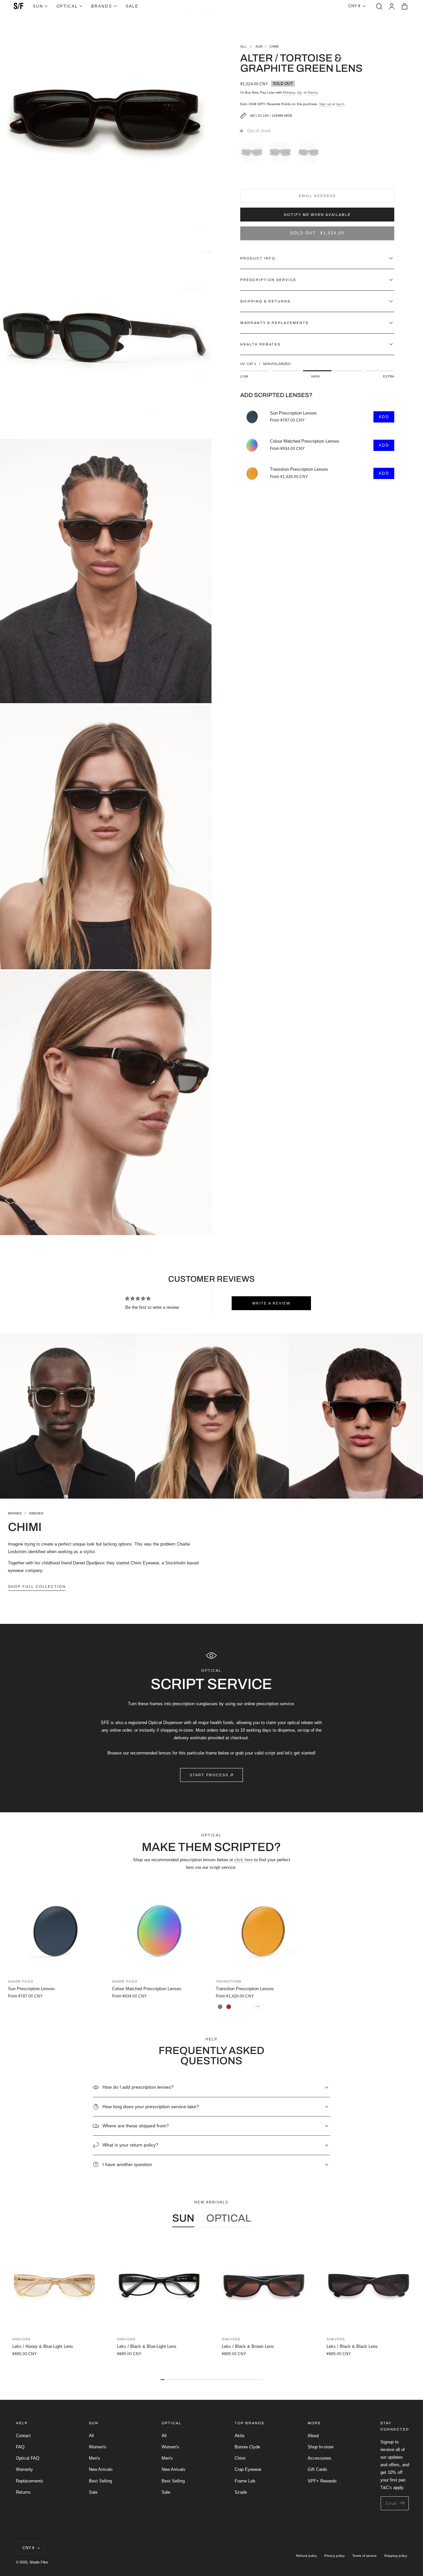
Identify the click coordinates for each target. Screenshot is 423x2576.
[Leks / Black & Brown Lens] (264, 2286)
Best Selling (100, 2481)
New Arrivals (101, 2470)
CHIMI (274, 46)
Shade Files (39, 2562)
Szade (241, 2492)
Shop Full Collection (37, 1587)
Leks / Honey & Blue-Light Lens (43, 2346)
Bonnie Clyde (247, 2447)
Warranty (24, 2470)
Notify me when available (317, 215)
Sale (93, 2492)
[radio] (253, 151)
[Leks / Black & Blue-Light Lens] (159, 2286)
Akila (239, 2436)
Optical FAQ (28, 2458)
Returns (23, 2492)
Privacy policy (334, 2556)
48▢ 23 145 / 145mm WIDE (271, 116)
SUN (259, 46)
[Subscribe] (402, 2503)
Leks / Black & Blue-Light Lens (147, 2346)
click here (244, 1860)
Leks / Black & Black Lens (352, 2346)
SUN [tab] (183, 2218)
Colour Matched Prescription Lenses (305, 441)
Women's (98, 2447)
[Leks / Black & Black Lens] (369, 2286)
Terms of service (365, 2556)
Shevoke (21, 2339)
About (313, 2436)
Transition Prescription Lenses (299, 469)
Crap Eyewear (248, 2470)
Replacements (30, 2481)
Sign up (325, 104)
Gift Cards (317, 2470)
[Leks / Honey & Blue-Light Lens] (54, 2286)
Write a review (271, 1303)
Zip (299, 92)
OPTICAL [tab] (229, 2218)
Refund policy (307, 2556)
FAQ (20, 2447)
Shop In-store (321, 2447)
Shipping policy (396, 2556)
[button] (379, 6)
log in (340, 104)
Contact (23, 2436)
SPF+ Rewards (322, 2481)
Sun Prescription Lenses (293, 413)
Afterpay (289, 92)
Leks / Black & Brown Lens (248, 2346)
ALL (244, 46)
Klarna (313, 92)
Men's (95, 2458)
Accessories (320, 2458)
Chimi (240, 2458)
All (91, 2436)
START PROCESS (209, 1775)
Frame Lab (245, 2481)
